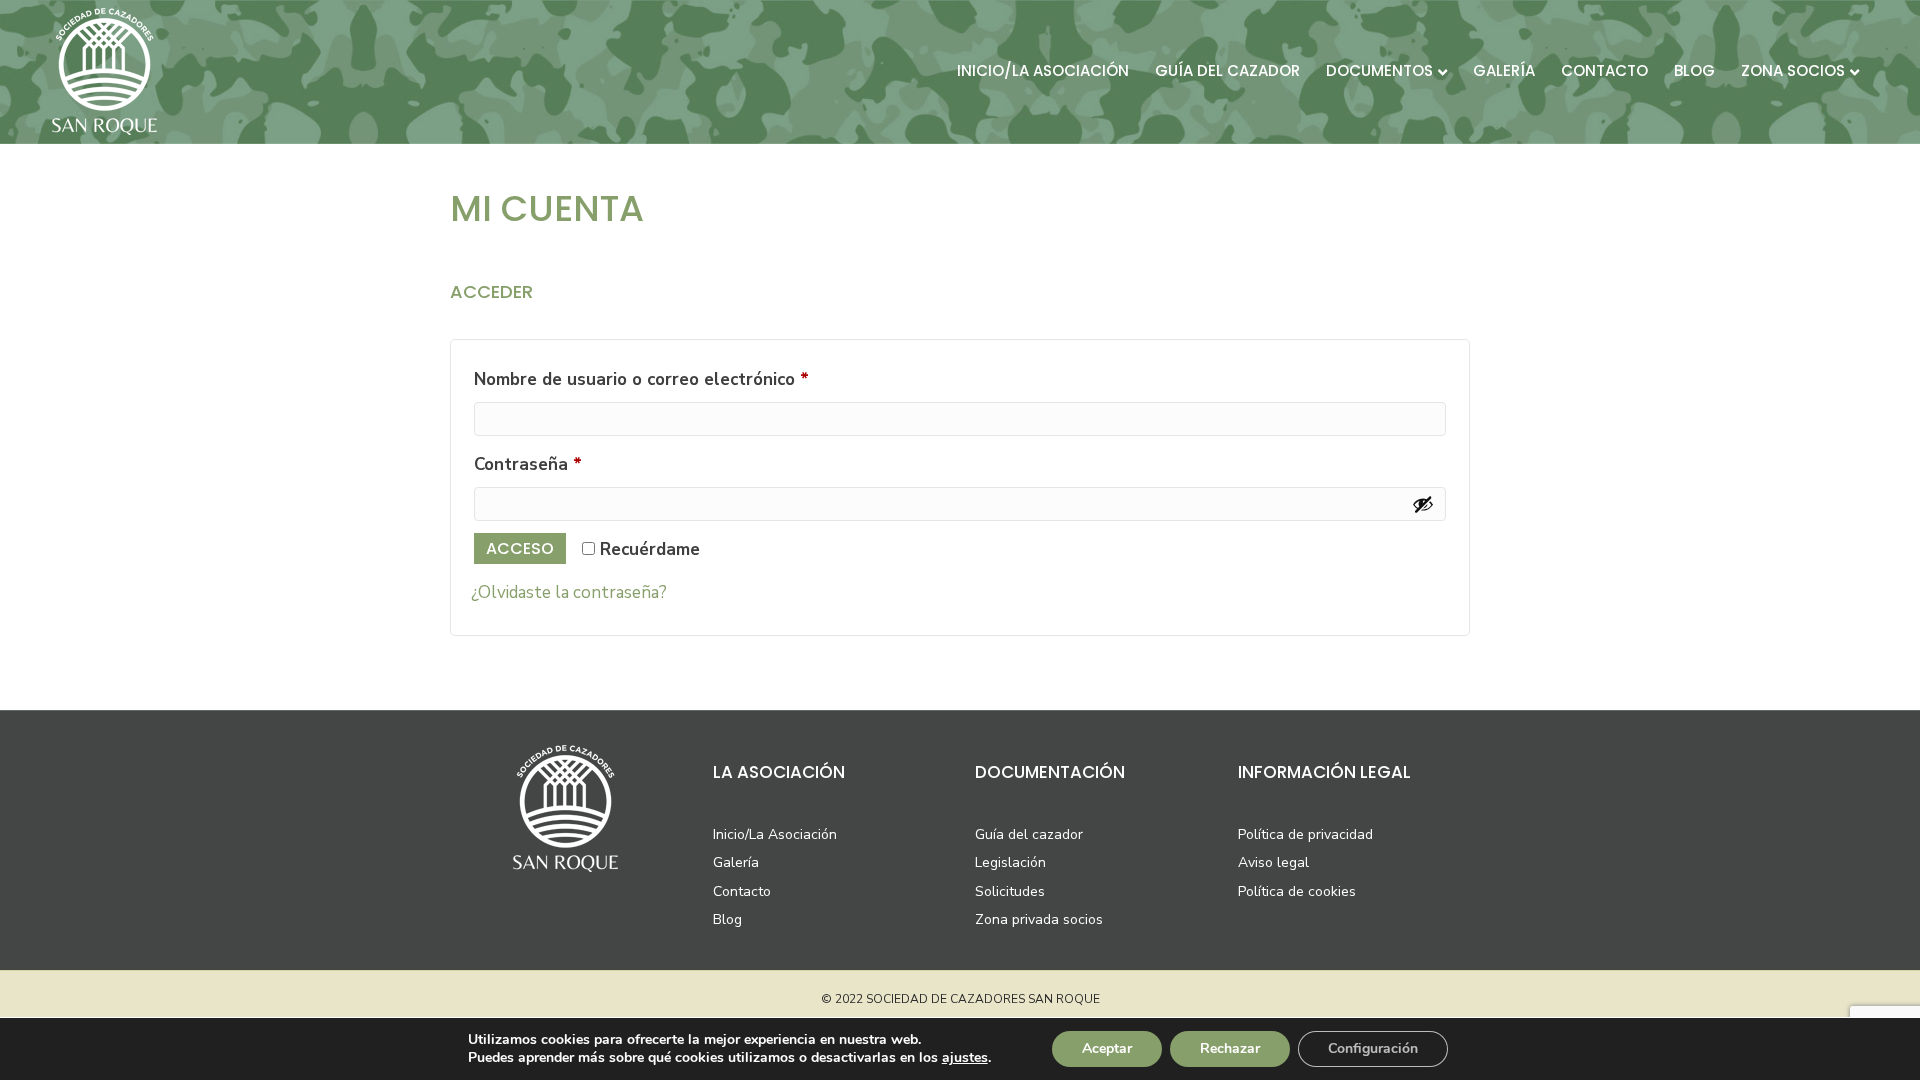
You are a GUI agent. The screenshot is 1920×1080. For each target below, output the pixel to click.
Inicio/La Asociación (775, 834)
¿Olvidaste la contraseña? (569, 592)
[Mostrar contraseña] (1423, 504)
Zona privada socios (1039, 919)
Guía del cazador (1227, 70)
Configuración (1373, 1048)
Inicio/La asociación (1043, 70)
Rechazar (1230, 1048)
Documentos (1379, 70)
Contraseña (573, 464)
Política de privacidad (1305, 834)
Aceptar (1107, 1048)
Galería (1504, 70)
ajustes (965, 1058)
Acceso (520, 548)
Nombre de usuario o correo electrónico (687, 379)
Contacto (1604, 70)
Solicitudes (1010, 891)
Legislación (1010, 862)
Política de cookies (1297, 891)
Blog (1694, 70)
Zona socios (1793, 70)
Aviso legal (1273, 862)
